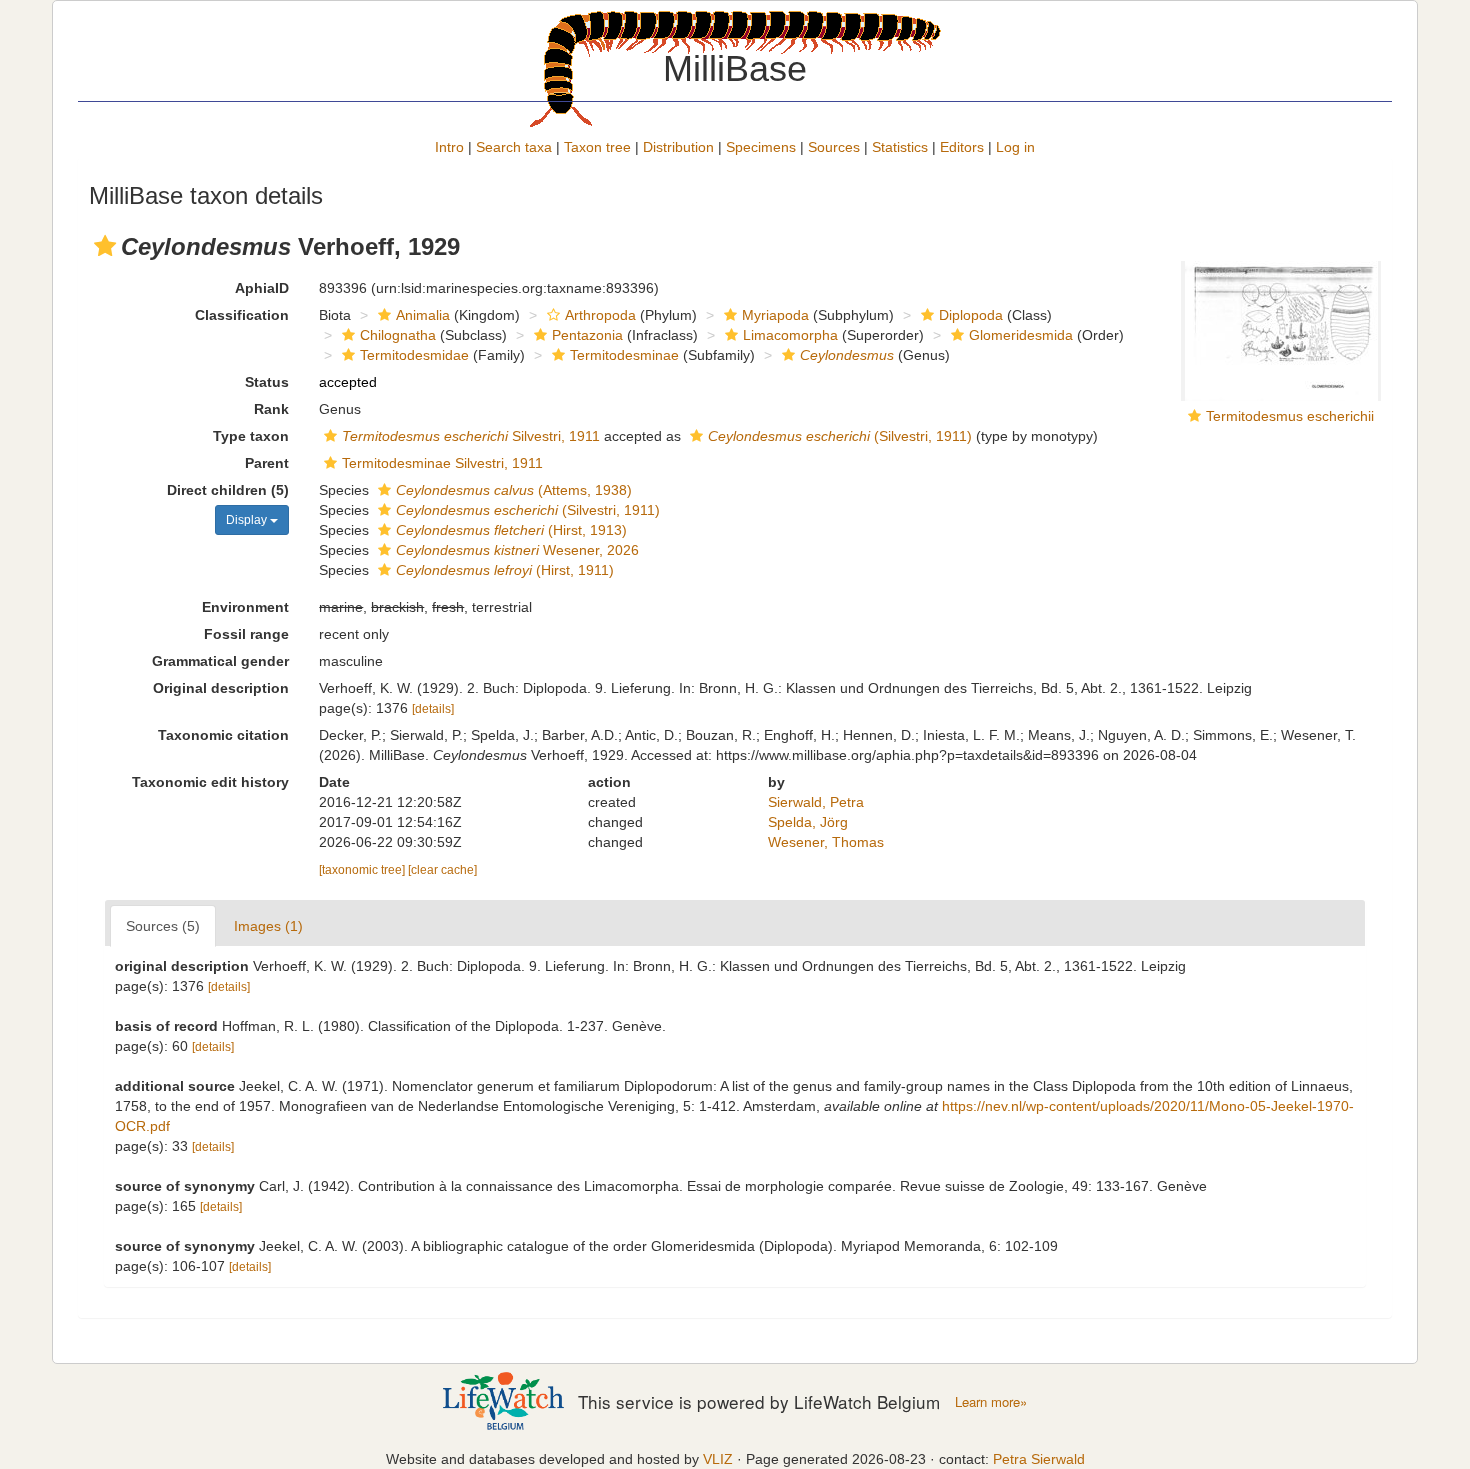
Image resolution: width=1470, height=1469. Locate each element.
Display (248, 520)
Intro (449, 147)
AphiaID (262, 288)
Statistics (900, 147)
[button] (105, 246)
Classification (242, 315)
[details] (433, 709)
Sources (834, 147)
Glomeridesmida (1021, 335)
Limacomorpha (790, 335)
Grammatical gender (220, 661)
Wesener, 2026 (517, 550)
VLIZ (718, 1459)
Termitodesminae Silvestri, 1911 (442, 463)
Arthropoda (600, 315)
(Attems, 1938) (514, 490)
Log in (1015, 147)
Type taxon (251, 436)
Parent (267, 463)
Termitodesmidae (414, 355)
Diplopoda (971, 315)
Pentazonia (587, 335)
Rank (271, 409)
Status (267, 382)
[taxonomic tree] (363, 870)
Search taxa (514, 147)
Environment (245, 607)
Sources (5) (163, 926)
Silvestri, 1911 (471, 436)
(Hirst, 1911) (505, 570)
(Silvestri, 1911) (840, 436)
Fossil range (246, 634)
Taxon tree (597, 147)
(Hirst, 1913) (511, 530)
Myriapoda (775, 315)
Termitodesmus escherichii (1290, 416)
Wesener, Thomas (826, 842)
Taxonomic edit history (210, 782)
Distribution (678, 147)
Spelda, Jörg (808, 822)
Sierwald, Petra (816, 802)
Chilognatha (398, 335)
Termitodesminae (624, 355)
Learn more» (991, 1402)
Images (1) (268, 926)
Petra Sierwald (1039, 1459)
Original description (221, 688)
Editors (962, 147)
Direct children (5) (228, 490)
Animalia (423, 315)
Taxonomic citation (223, 735)
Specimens (761, 147)
